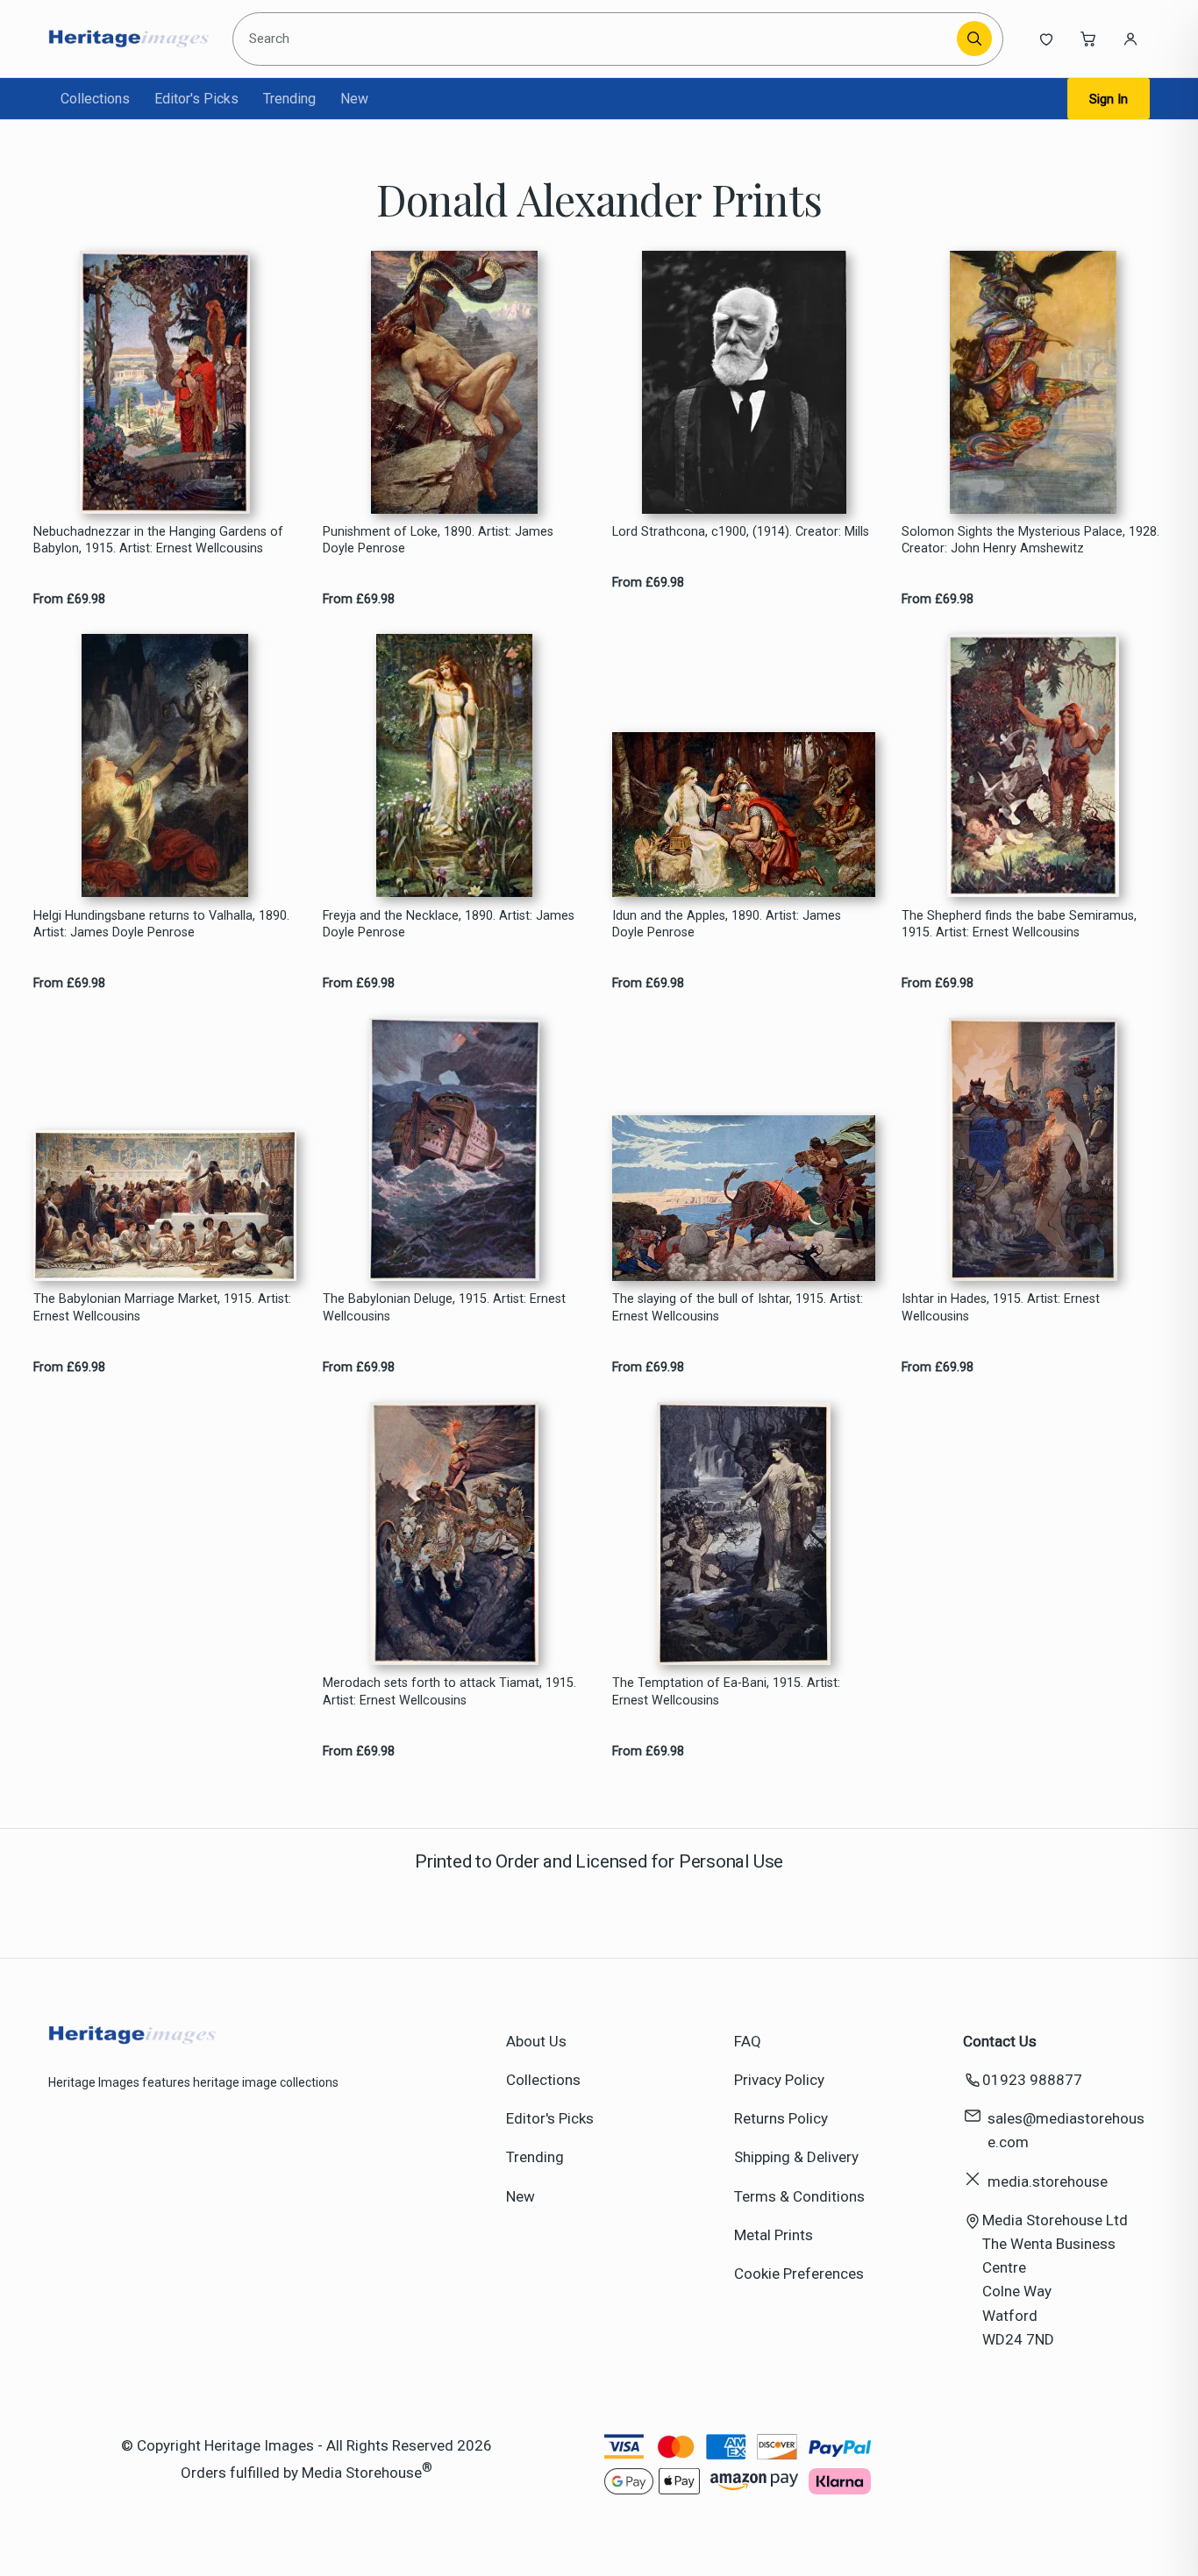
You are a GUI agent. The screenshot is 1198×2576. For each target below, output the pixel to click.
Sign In (1109, 99)
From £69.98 (69, 599)
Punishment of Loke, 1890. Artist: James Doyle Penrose (438, 540)
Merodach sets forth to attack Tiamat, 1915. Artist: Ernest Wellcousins (449, 1691)
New (354, 99)
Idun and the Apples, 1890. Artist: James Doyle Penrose (727, 924)
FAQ (748, 2041)
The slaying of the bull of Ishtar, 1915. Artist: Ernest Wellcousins (738, 1307)
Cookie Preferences (799, 2274)
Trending (289, 99)
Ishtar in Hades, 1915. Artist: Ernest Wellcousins (1001, 1307)
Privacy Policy (779, 2080)
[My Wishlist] (1046, 39)
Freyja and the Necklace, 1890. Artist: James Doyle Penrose (449, 924)
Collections (95, 99)
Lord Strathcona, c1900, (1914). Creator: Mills (741, 532)
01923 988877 (1032, 2080)
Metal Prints (774, 2235)
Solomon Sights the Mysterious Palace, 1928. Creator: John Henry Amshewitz (1030, 540)
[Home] (128, 39)
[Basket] (1088, 39)
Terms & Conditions (799, 2196)
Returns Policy (781, 2118)
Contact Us (1000, 2041)
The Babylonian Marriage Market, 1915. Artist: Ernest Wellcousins (162, 1307)
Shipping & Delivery (796, 2157)
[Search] (974, 39)
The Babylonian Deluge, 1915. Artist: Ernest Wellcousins (444, 1307)
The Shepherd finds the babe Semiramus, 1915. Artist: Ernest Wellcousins (1019, 924)
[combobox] (598, 39)
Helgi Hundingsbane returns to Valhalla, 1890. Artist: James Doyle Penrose (161, 924)
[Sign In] (1130, 39)
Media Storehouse (362, 2473)
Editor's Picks (196, 99)
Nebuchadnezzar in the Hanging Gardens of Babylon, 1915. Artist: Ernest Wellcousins (158, 540)
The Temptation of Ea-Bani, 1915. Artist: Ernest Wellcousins (726, 1691)
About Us (536, 2041)
